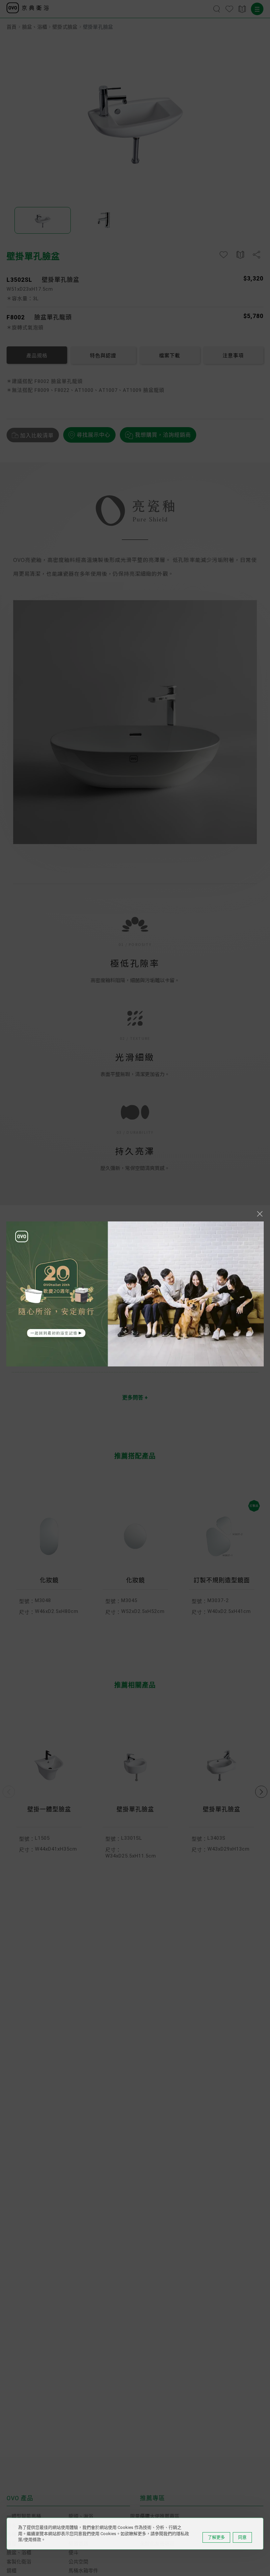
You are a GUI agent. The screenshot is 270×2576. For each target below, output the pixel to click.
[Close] (260, 1214)
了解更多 (216, 2537)
